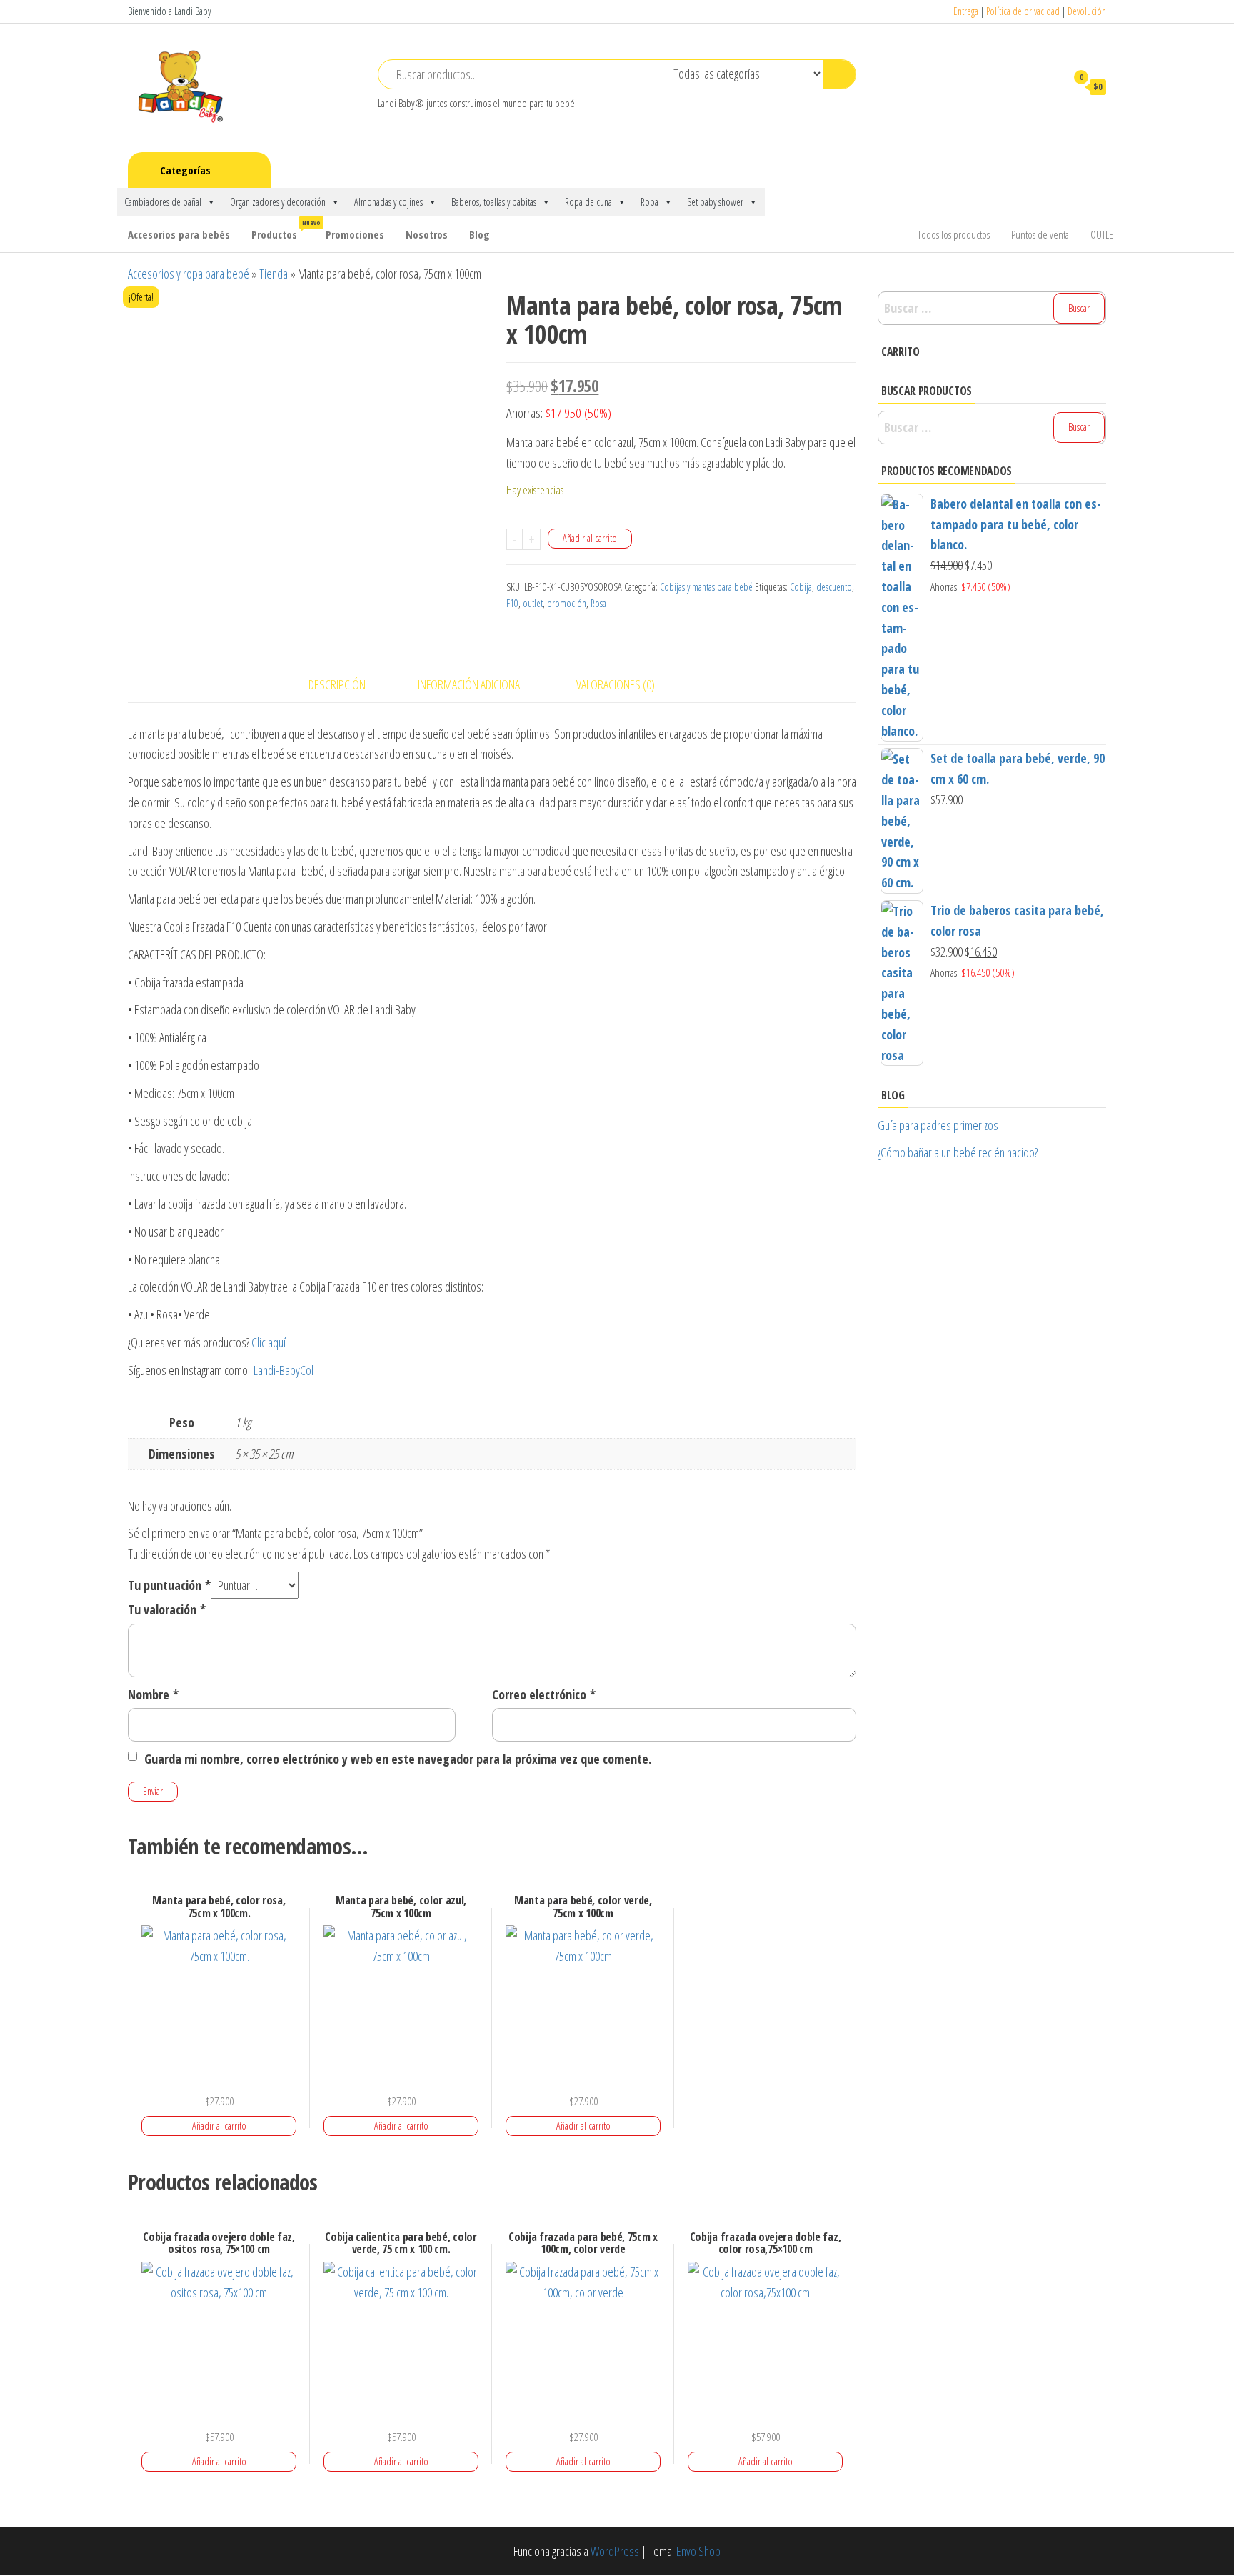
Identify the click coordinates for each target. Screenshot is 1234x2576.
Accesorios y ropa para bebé (189, 274)
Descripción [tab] (337, 684)
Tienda (274, 274)
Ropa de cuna (588, 202)
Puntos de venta (1040, 234)
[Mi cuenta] (1048, 86)
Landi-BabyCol (284, 1370)
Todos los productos (954, 234)
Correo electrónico (544, 1694)
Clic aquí (269, 1342)
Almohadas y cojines (388, 202)
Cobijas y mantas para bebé (706, 587)
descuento (834, 587)
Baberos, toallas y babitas (494, 202)
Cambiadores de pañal (163, 202)
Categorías (185, 170)
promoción (567, 603)
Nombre (153, 1694)
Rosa (598, 603)
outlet (533, 603)
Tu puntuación (169, 1585)
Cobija (801, 587)
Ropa (649, 202)
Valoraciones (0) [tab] (616, 684)
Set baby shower (715, 202)
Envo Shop (698, 2551)
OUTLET (1104, 234)
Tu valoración (167, 1609)
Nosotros (427, 234)
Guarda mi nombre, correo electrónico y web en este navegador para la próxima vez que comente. (398, 1759)
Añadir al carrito (590, 538)
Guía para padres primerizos (938, 1125)
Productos (283, 230)
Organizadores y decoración (278, 202)
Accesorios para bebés (179, 234)
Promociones (355, 234)
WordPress (615, 2551)
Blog (480, 234)
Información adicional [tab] (471, 684)
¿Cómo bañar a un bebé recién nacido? (958, 1152)
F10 (512, 603)
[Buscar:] (992, 308)
